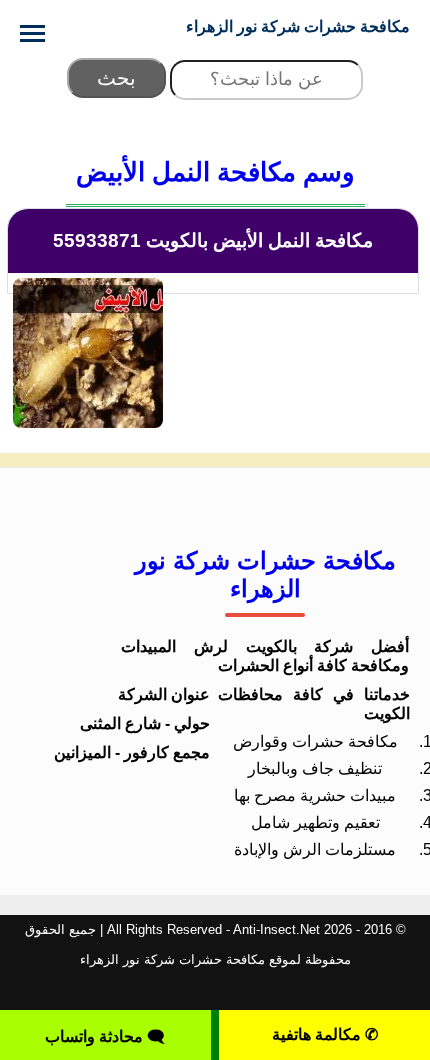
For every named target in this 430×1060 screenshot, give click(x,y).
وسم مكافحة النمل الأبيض (215, 172)
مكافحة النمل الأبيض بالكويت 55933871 (213, 240)
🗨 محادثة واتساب (105, 1036)
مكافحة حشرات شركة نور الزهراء (298, 26)
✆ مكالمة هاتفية (325, 1034)
